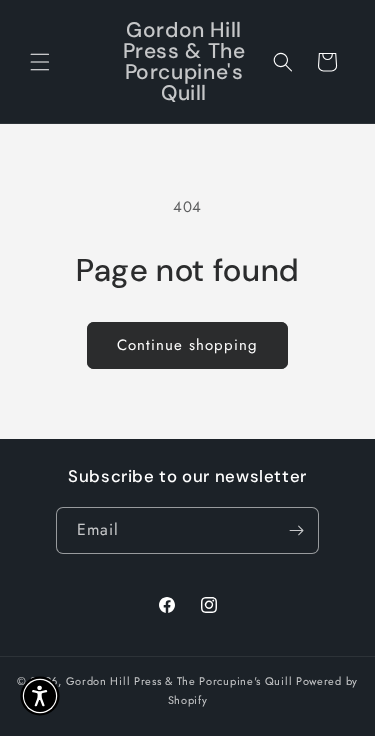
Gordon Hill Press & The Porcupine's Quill (181, 681)
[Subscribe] (296, 530)
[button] (40, 62)
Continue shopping (187, 345)
